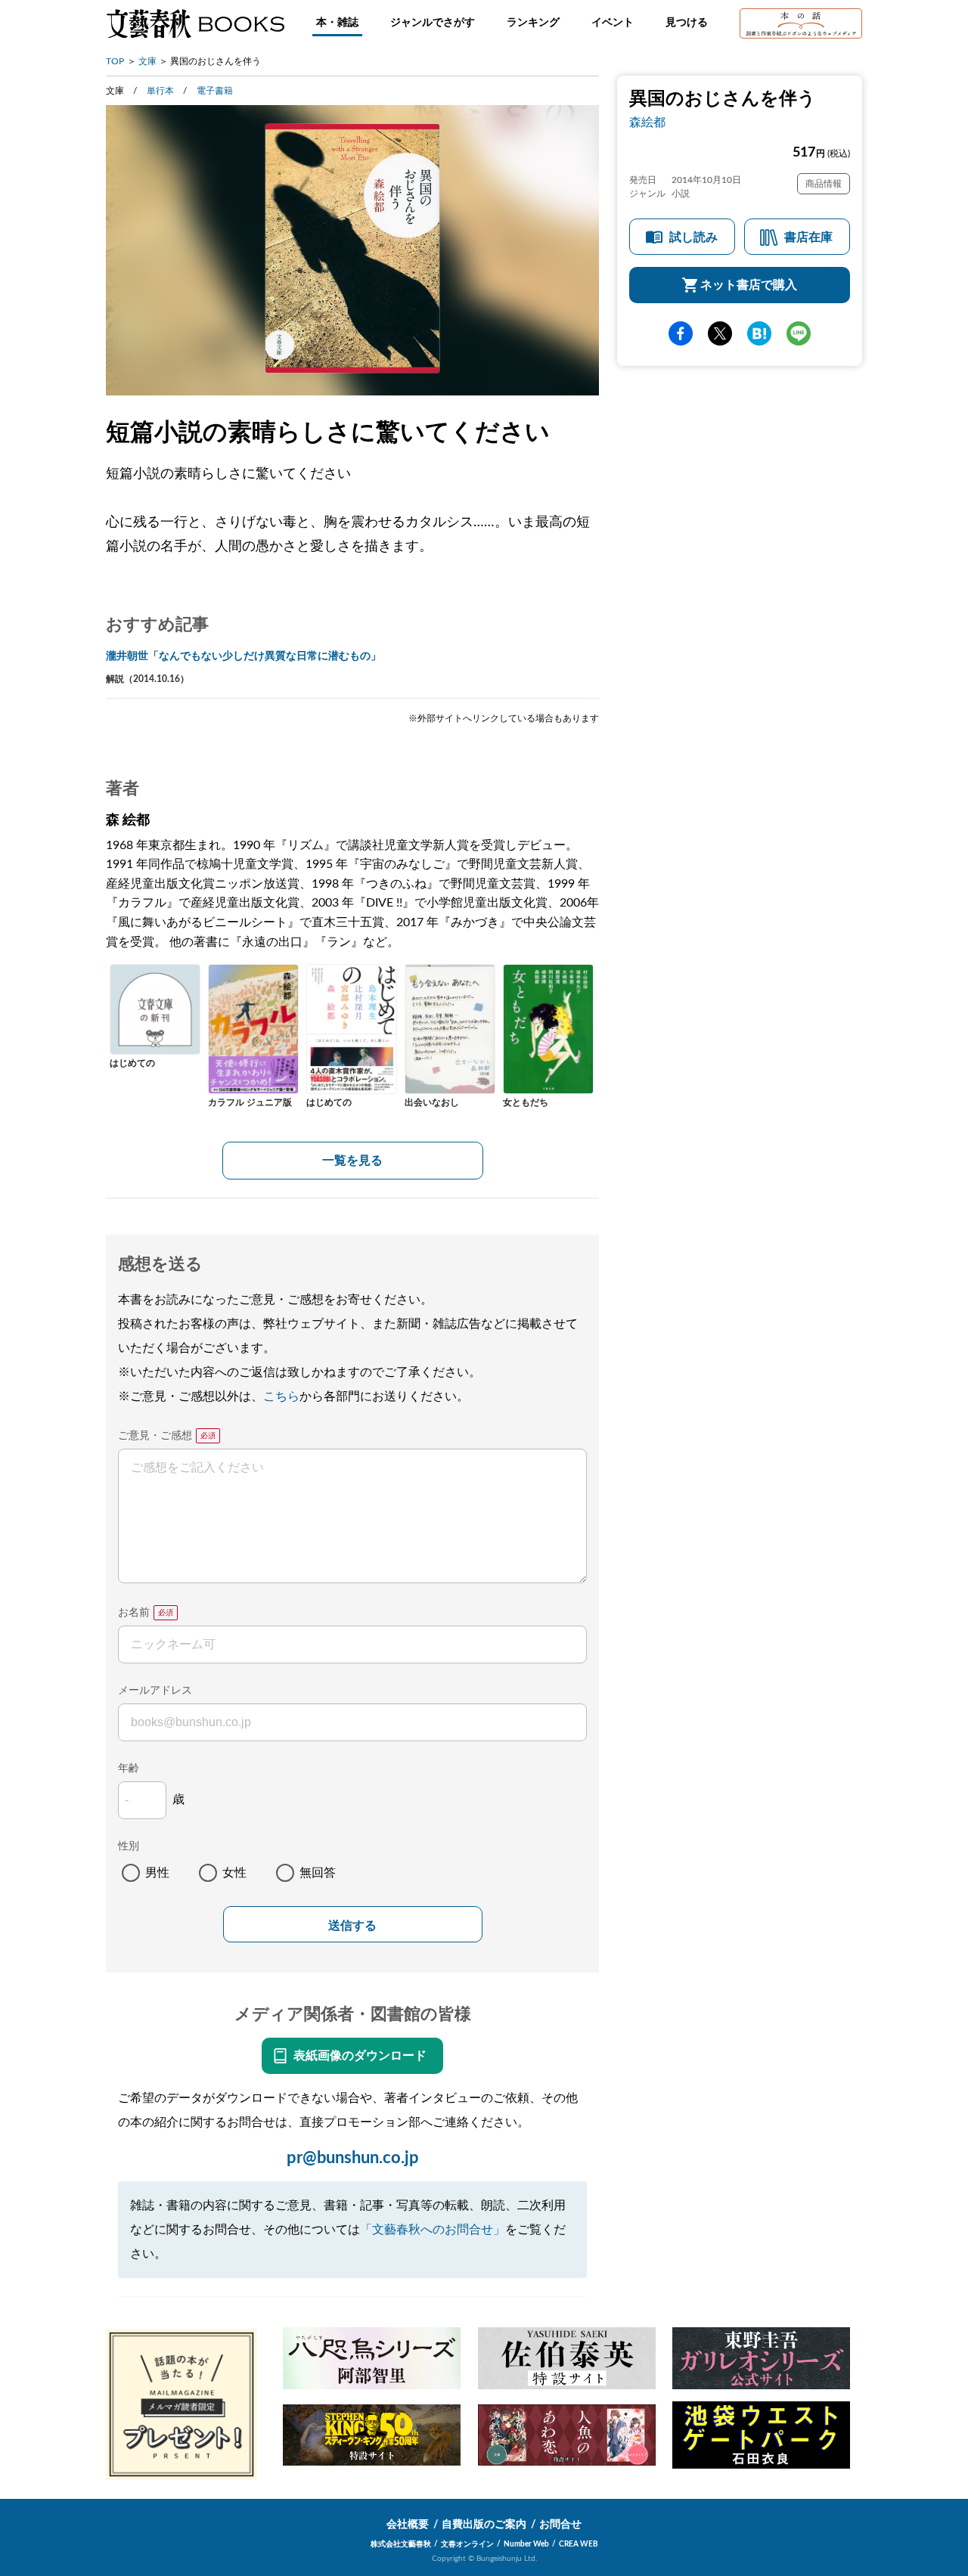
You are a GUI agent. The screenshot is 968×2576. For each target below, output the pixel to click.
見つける (687, 23)
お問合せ (560, 2525)
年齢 (129, 1768)
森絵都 (647, 122)
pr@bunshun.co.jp (353, 2158)
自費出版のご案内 (484, 2525)
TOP (115, 61)
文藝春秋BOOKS (195, 23)
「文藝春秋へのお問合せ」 (433, 2230)
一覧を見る (352, 1161)
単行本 (160, 91)
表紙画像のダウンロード (360, 2056)
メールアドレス (155, 1691)
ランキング (533, 23)
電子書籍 (215, 91)
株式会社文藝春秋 (401, 2544)
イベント (613, 23)
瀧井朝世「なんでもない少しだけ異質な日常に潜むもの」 (244, 656)
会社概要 (408, 2525)
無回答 (318, 1873)
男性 (157, 1873)
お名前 (134, 1613)
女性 (234, 1873)
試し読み (693, 238)
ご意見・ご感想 (155, 1436)
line (799, 334)
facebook (681, 334)
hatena (759, 334)
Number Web (526, 2544)
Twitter (720, 334)
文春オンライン (467, 2544)
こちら (281, 1396)
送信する (352, 1925)
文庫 (147, 61)
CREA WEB (579, 2544)
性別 (129, 1846)
